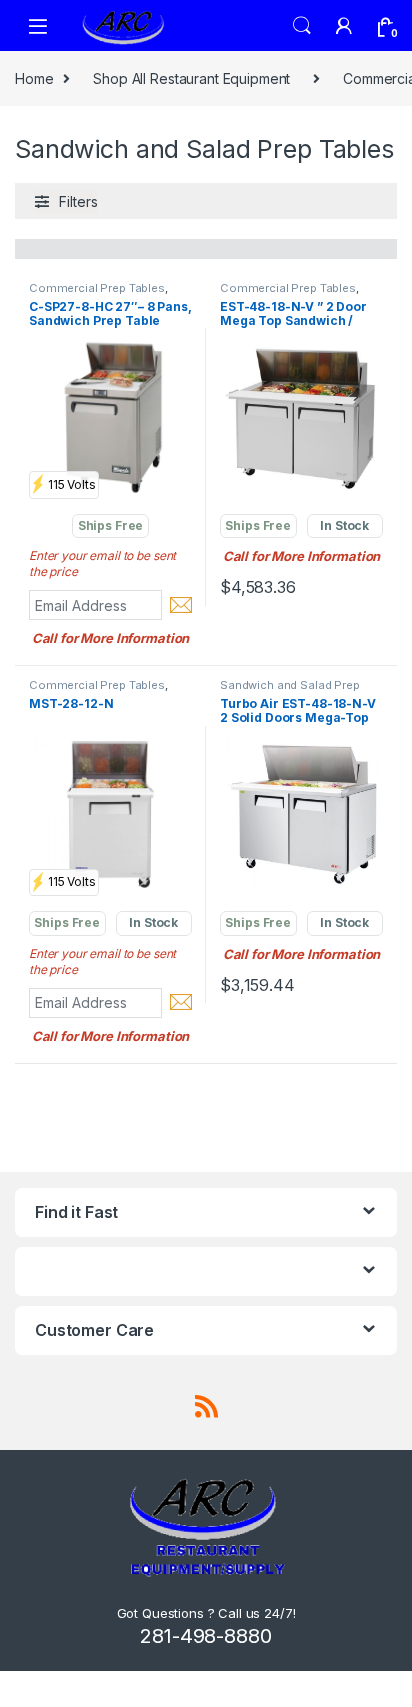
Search (302, 26)
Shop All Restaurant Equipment (191, 78)
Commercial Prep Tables (97, 288)
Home (34, 78)
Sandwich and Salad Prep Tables (290, 691)
